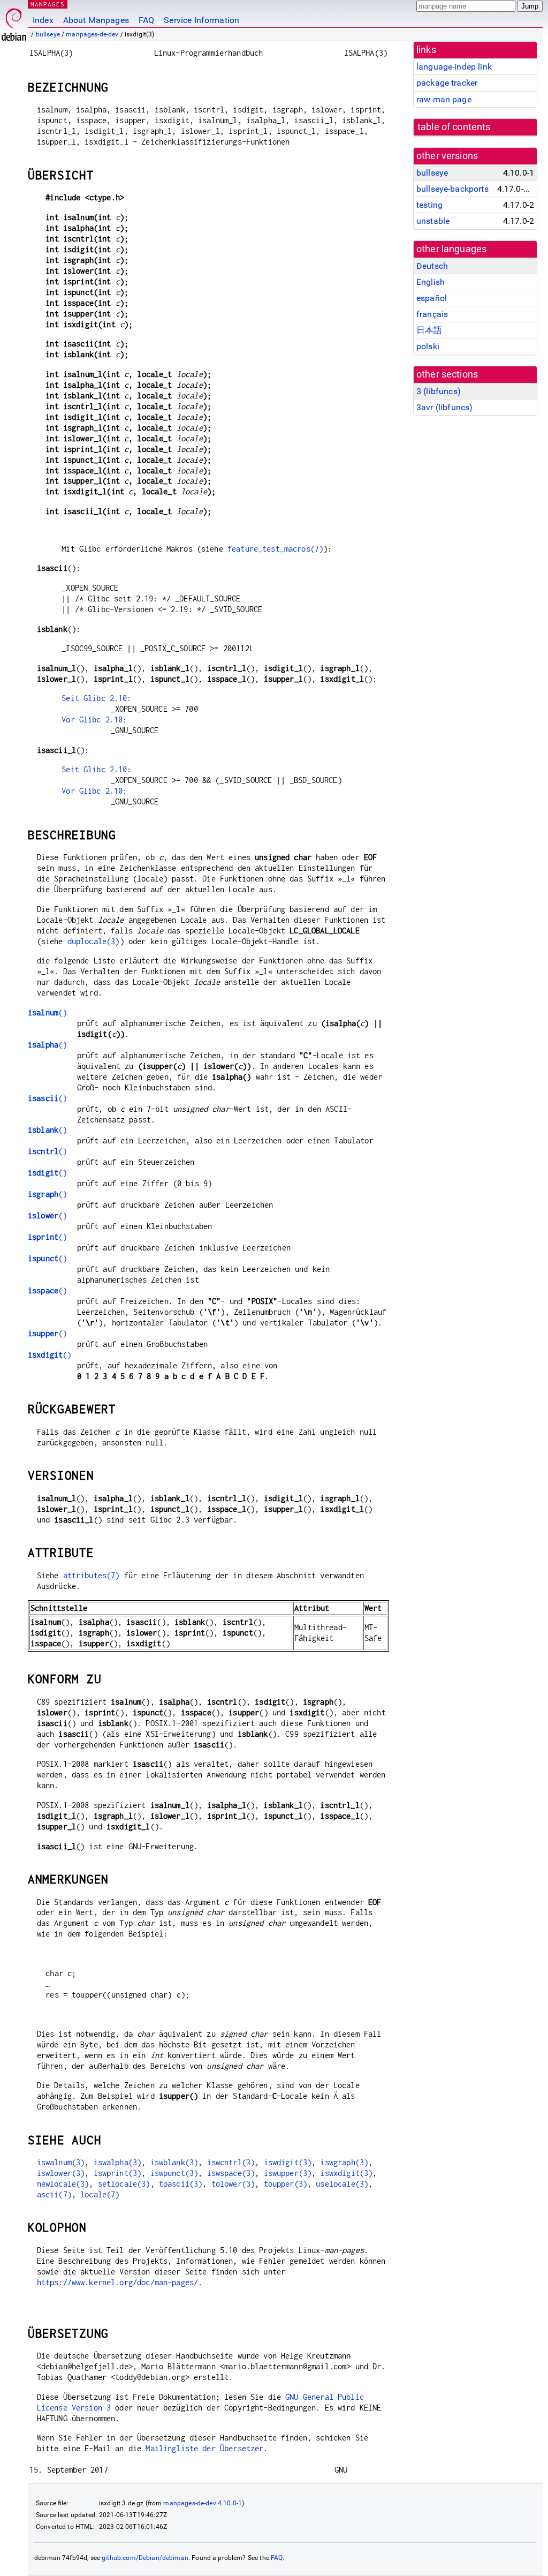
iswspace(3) (231, 2173)
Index (43, 20)
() (47, 1012)
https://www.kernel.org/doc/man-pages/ (118, 2282)
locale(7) (100, 2194)
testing (429, 205)
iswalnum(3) (61, 2162)
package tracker (447, 83)
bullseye (48, 34)
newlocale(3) (63, 2184)
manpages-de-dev (92, 34)
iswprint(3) (118, 2173)
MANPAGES (48, 4)
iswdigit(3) (288, 2162)
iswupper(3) (288, 2173)
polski (428, 346)
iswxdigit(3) (346, 2173)
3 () (439, 391)
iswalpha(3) (118, 2162)
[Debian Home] (14, 22)
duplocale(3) (94, 941)
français (432, 314)
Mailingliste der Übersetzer (204, 2448)
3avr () (444, 407)
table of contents (454, 127)
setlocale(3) (124, 2184)
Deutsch (432, 266)
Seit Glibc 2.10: (96, 698)
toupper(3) (286, 2184)
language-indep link (454, 67)
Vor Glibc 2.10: (94, 720)
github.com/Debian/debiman (145, 2558)
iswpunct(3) (174, 2173)
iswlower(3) (61, 2173)
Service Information (201, 20)
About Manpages (96, 20)
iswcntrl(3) (231, 2162)
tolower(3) (233, 2184)
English (431, 282)
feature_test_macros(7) (275, 549)
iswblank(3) (174, 2162)
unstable (433, 221)
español (432, 298)
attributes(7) (92, 1575)
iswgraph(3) (344, 2162)
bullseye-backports (452, 189)
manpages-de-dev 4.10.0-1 (203, 2503)
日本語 (429, 330)
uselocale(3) (342, 2184)
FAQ (146, 20)
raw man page (444, 99)
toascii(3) (181, 2184)
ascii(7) (54, 2194)
